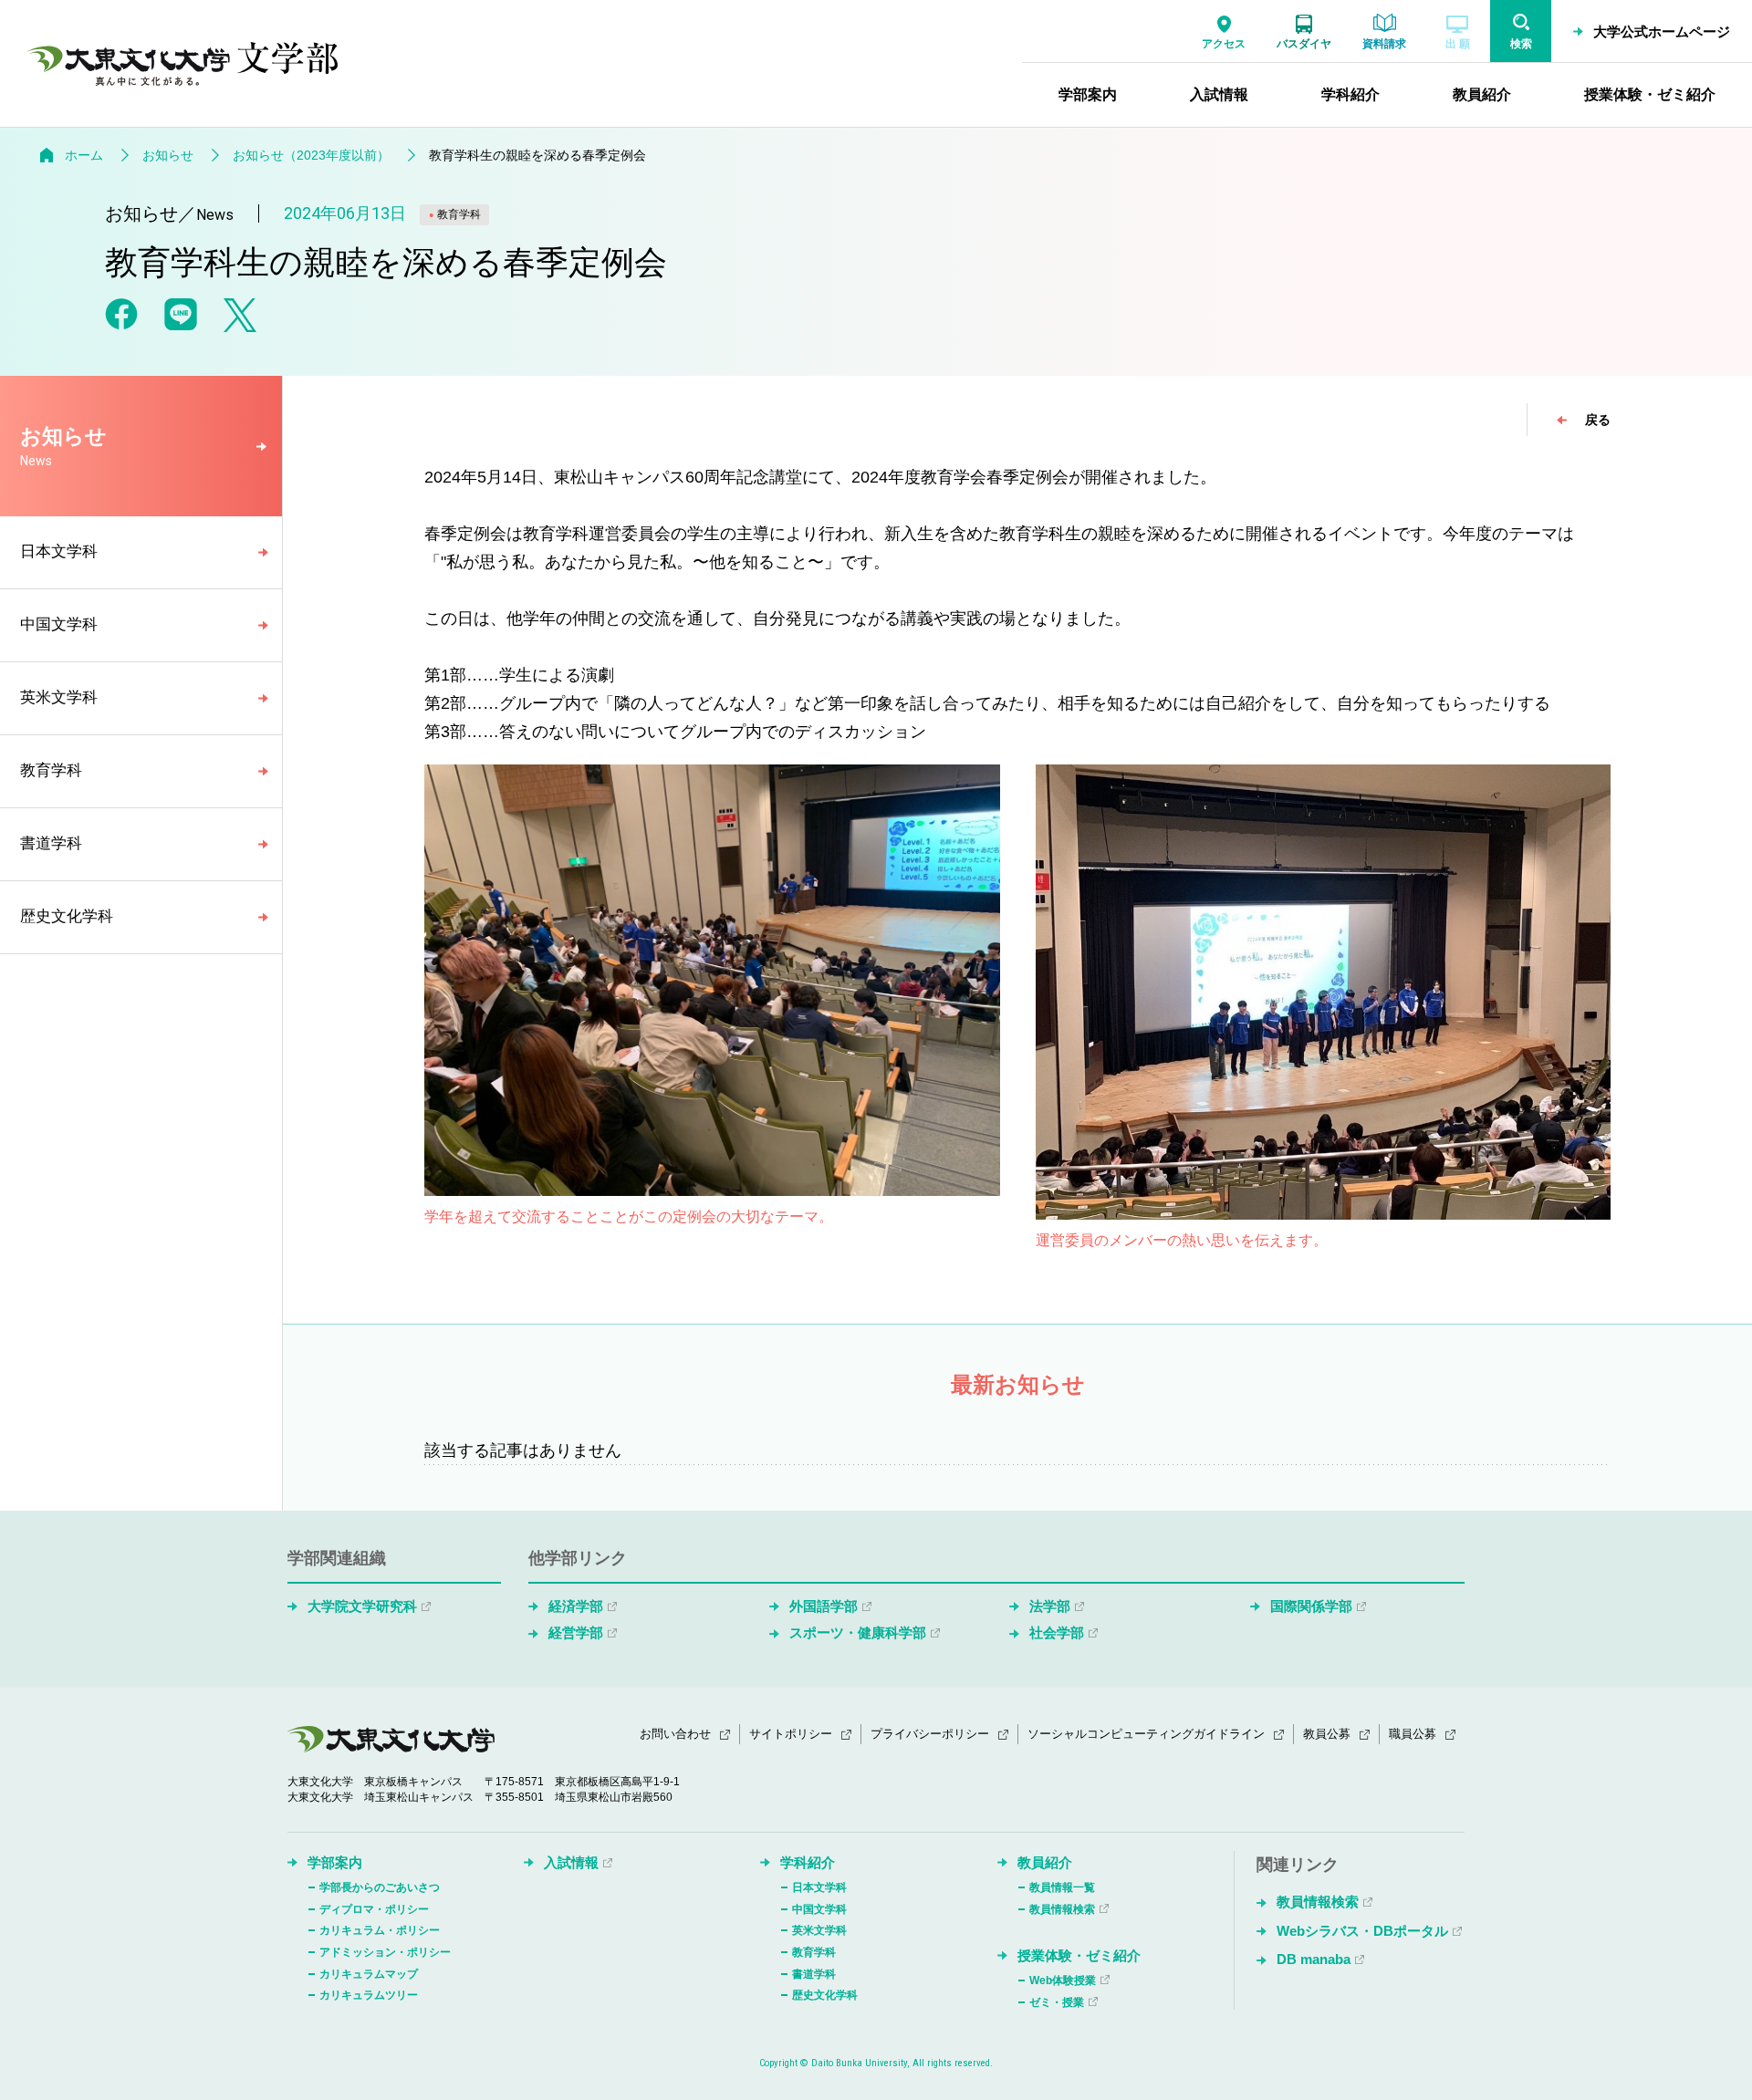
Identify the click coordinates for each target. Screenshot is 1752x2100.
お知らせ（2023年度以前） (311, 155)
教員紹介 (1045, 1862)
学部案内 (335, 1862)
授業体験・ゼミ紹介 (1079, 1955)
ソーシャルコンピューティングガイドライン (1146, 1734)
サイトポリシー (791, 1734)
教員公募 (1327, 1734)
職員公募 (1413, 1734)
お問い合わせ (675, 1734)
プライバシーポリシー (930, 1734)
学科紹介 (808, 1862)
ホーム (84, 155)
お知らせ (168, 155)
